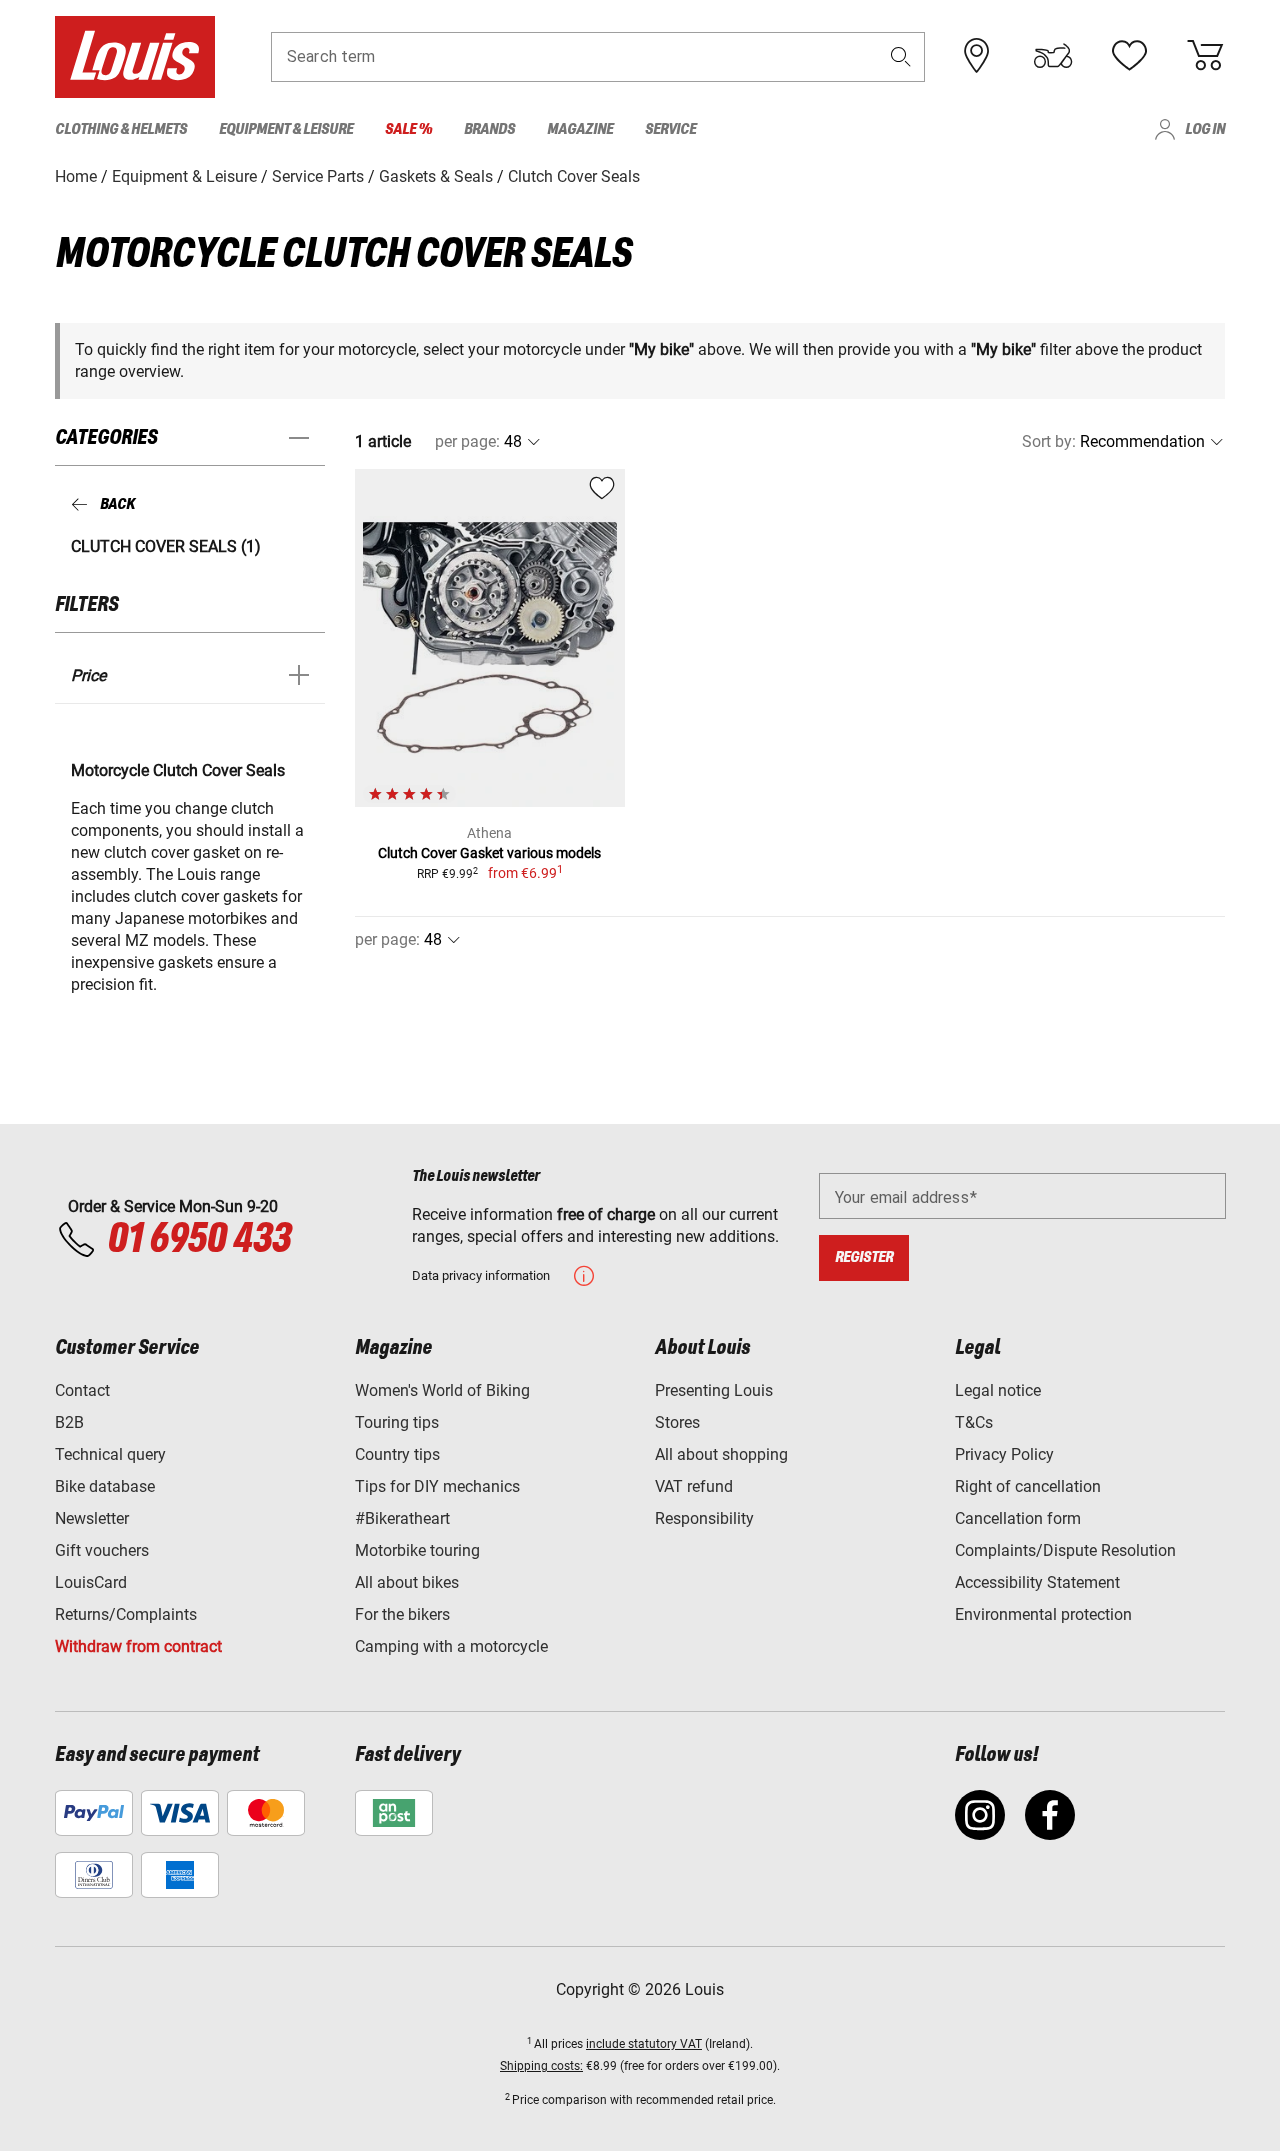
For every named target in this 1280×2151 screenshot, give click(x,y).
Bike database (105, 1486)
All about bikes (407, 1582)
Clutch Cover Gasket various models (489, 853)
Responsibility (704, 1518)
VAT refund (694, 1486)
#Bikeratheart (402, 1518)
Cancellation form (1018, 1518)
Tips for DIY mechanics (437, 1486)
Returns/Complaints (126, 1614)
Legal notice (998, 1390)
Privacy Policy (1004, 1454)
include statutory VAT (644, 2044)
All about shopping (721, 1454)
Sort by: (1049, 441)
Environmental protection (1043, 1614)
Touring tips (397, 1422)
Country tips (397, 1454)
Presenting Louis (714, 1390)
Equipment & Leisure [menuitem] (286, 129)
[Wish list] (1129, 56)
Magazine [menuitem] (580, 129)
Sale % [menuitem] (408, 129)
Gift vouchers (102, 1550)
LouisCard (91, 1582)
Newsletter (92, 1518)
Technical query (110, 1454)
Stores (677, 1422)
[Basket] (1205, 56)
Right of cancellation (1028, 1486)
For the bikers (402, 1614)
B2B (69, 1422)
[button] (901, 56)
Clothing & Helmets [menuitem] (121, 129)
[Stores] (977, 56)
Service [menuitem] (670, 129)
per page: (467, 441)
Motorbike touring (417, 1550)
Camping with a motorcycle (451, 1646)
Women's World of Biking (442, 1390)
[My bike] (1053, 56)
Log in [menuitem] (1205, 129)
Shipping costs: (541, 2066)
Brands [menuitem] (489, 129)
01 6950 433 (198, 1240)
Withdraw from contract (138, 1646)
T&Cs (974, 1422)
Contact (82, 1390)
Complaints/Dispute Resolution (1065, 1550)
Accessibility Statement (1037, 1582)
